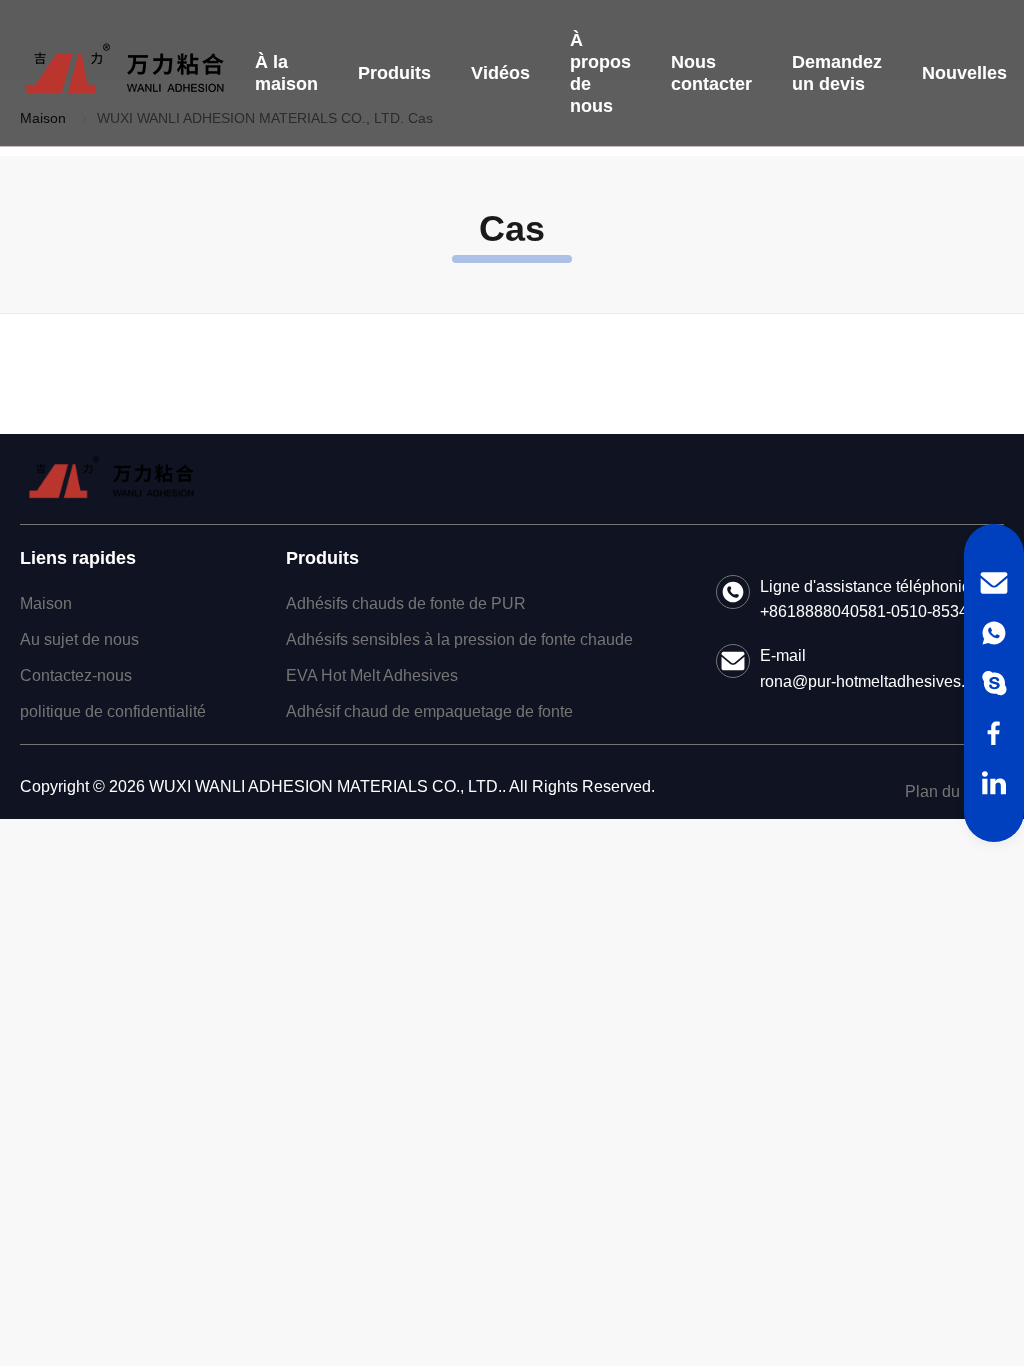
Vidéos (500, 73)
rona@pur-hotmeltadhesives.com (877, 681)
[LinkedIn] (994, 783)
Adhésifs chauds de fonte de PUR (406, 603)
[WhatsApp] (994, 633)
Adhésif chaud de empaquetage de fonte (429, 711)
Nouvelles (964, 73)
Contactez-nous (76, 675)
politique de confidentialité (113, 711)
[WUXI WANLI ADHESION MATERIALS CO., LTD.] (125, 73)
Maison (46, 603)
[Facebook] (994, 733)
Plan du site (947, 791)
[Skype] (994, 683)
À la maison (286, 73)
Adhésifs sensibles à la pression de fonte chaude (459, 639)
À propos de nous (600, 73)
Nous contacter (711, 73)
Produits (394, 73)
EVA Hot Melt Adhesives (372, 675)
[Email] (994, 583)
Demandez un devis (837, 73)
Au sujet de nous (79, 639)
